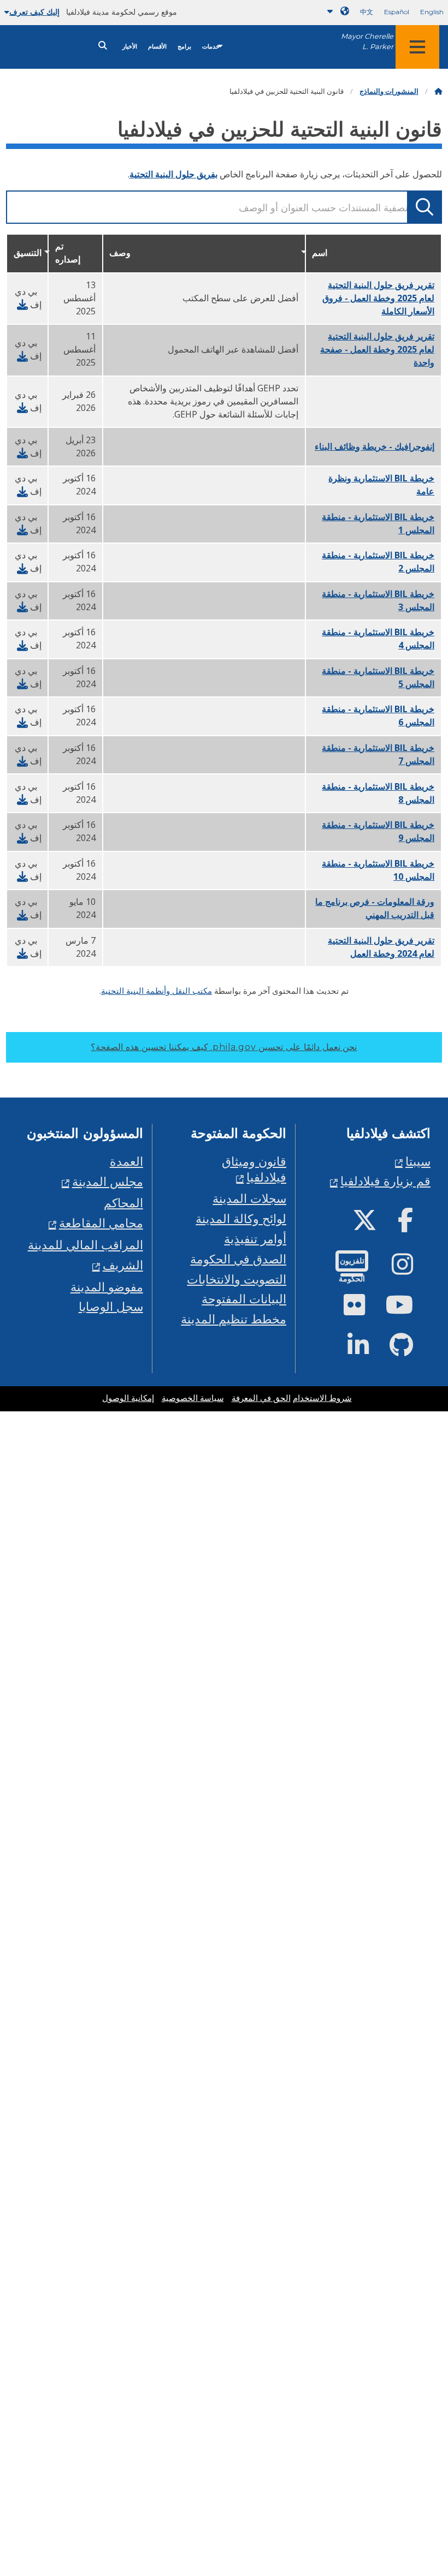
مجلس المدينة (108, 1181)
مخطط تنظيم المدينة (234, 1319)
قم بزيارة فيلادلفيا (385, 1181)
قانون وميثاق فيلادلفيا (254, 1169)
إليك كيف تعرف (34, 12)
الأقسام (157, 47)
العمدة (126, 1161)
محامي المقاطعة (101, 1223)
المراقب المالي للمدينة (86, 1245)
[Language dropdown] (336, 11)
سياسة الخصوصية (193, 1398)
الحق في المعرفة (261, 1398)
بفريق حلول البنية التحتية (173, 174)
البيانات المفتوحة (244, 1299)
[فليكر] (363, 1309)
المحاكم (123, 1203)
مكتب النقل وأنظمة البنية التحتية (157, 991)
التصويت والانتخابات (237, 1279)
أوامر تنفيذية (255, 1239)
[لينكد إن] (367, 1349)
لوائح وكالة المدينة (241, 1218)
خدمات (211, 47)
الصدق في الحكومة (238, 1259)
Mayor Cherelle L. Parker (367, 41)
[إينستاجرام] (411, 1269)
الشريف (123, 1265)
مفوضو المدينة (107, 1287)
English (432, 12)
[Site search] (103, 46)
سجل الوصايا (111, 1306)
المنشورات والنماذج (389, 91)
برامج (184, 47)
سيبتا (418, 1161)
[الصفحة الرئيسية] (438, 91)
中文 (367, 12)
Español (397, 12)
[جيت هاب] (410, 1349)
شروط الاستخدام (322, 1398)
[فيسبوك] (414, 1224)
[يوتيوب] (408, 1309)
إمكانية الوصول (128, 1398)
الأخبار (130, 47)
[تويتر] (373, 1224)
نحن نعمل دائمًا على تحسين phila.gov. (224, 1047)
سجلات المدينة (249, 1198)
